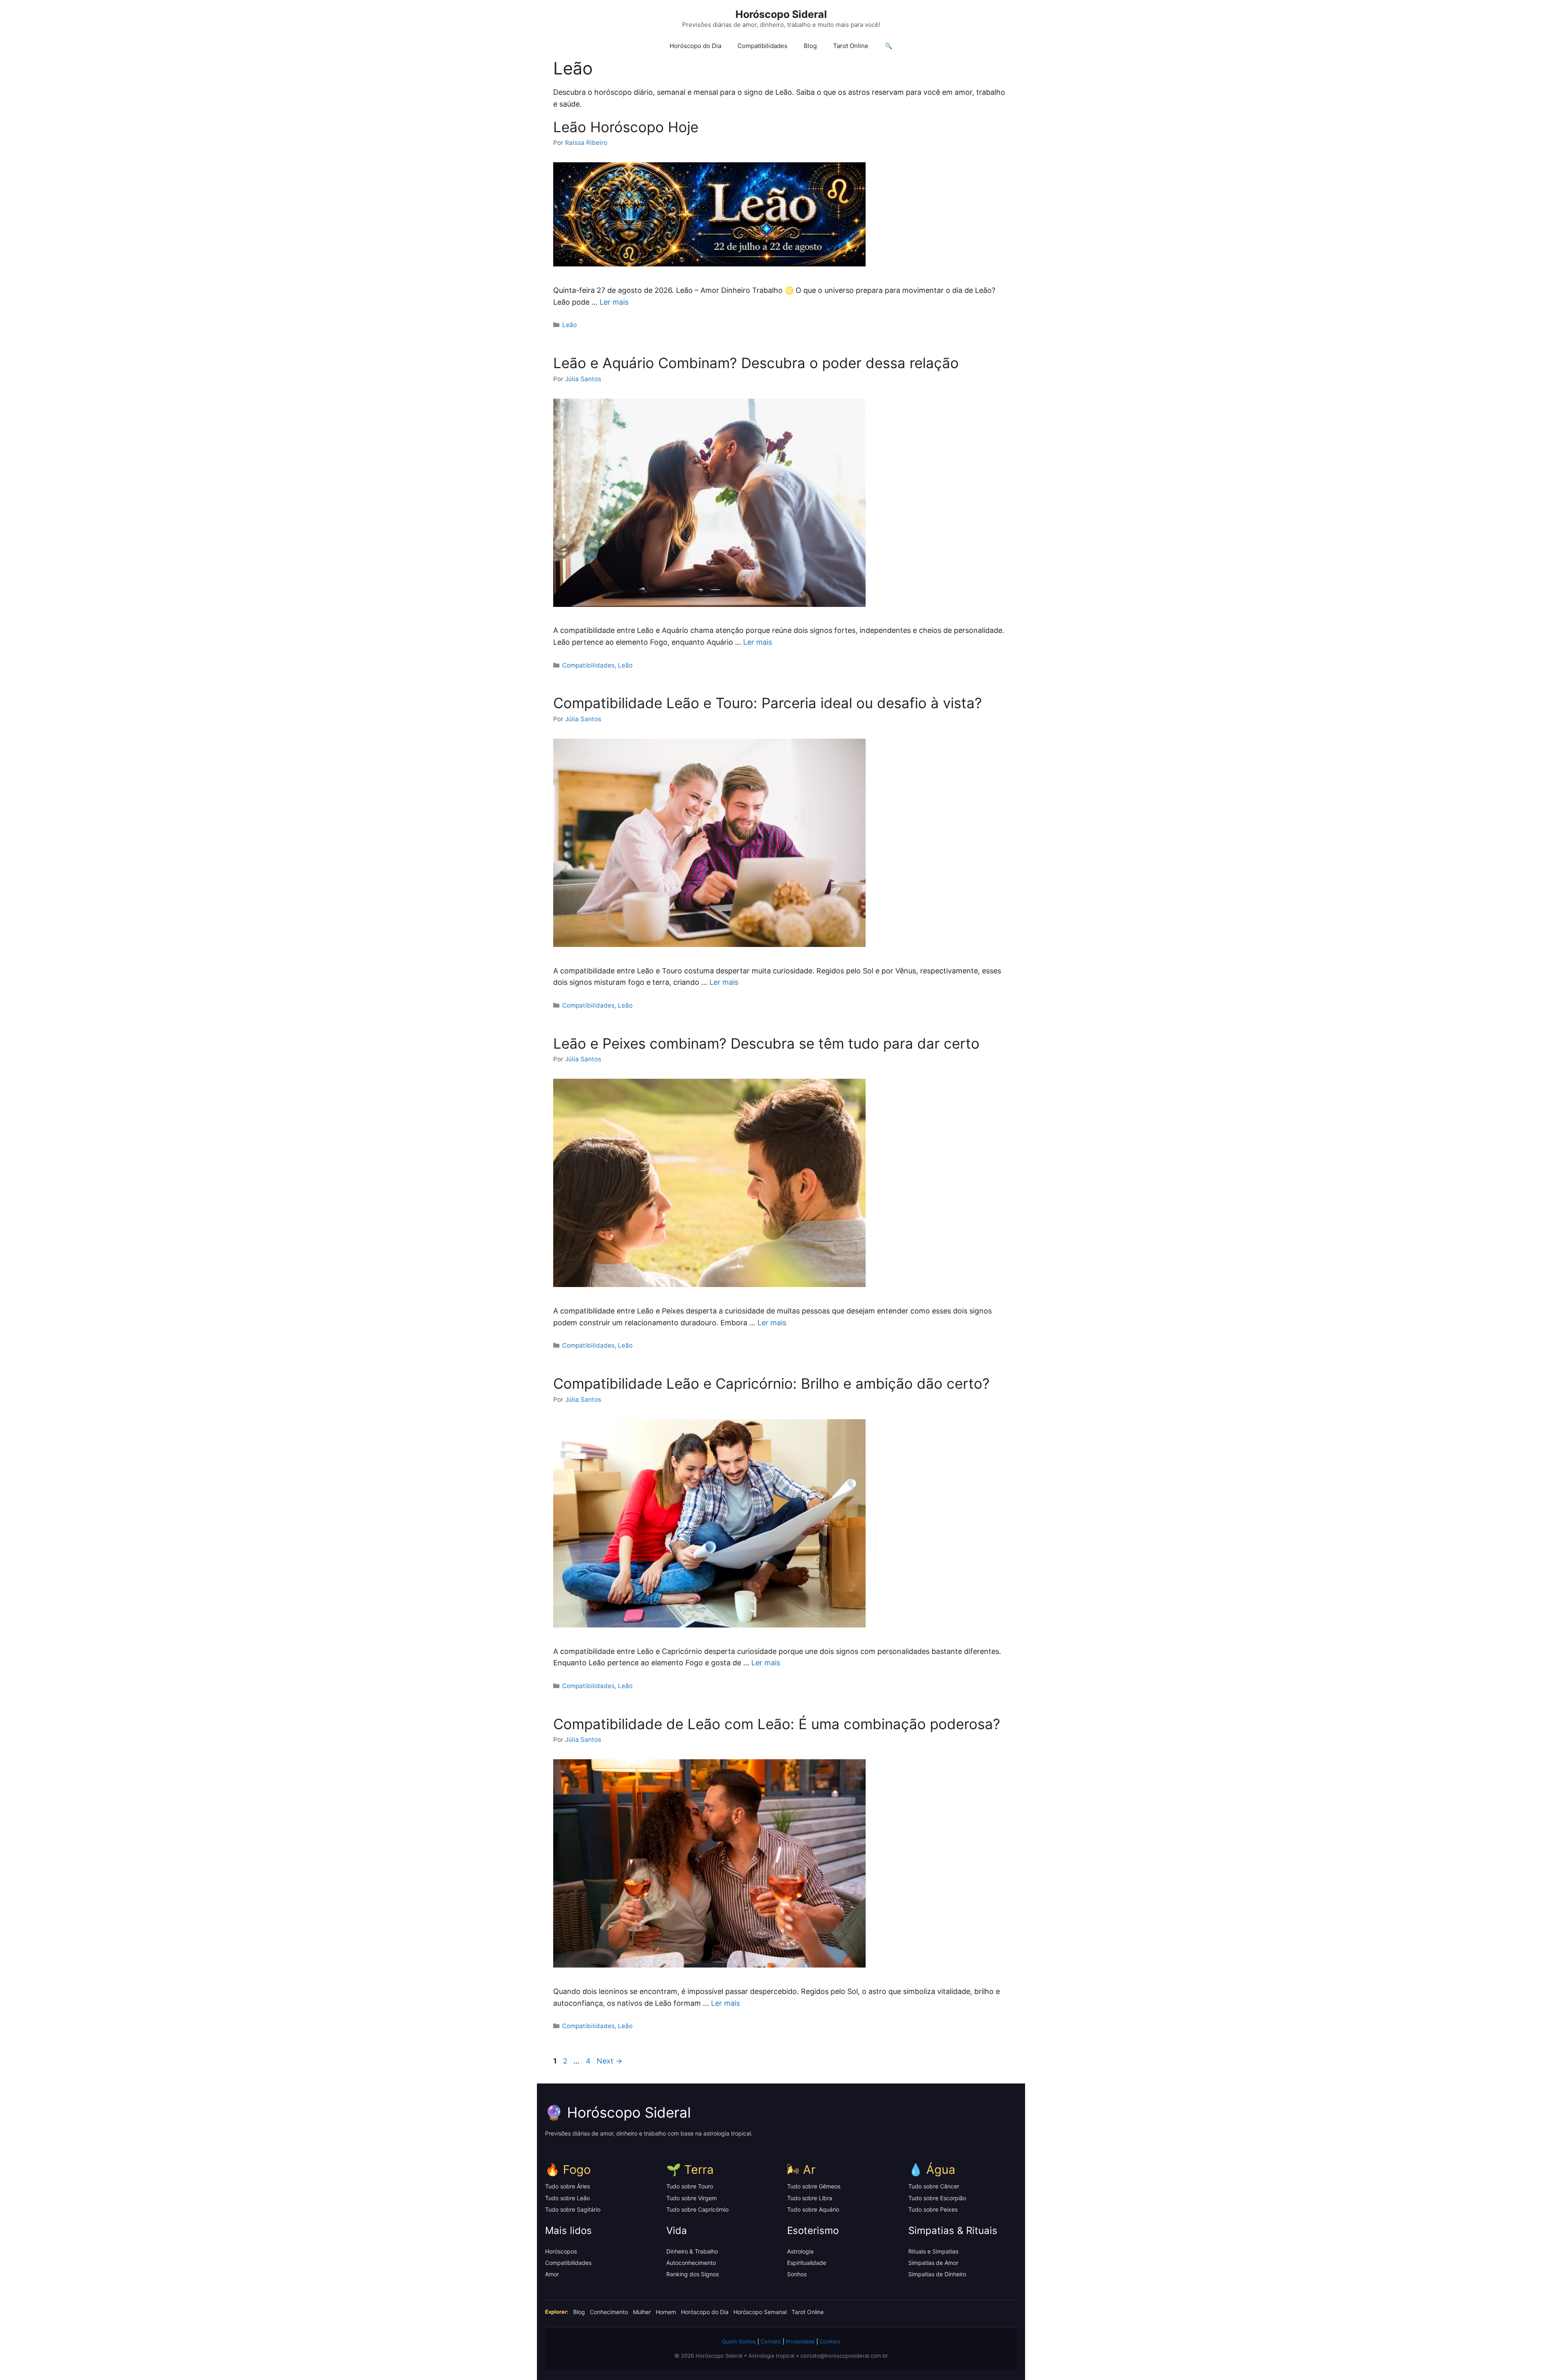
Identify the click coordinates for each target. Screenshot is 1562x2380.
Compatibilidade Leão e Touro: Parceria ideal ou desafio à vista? (768, 703)
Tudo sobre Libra (810, 2198)
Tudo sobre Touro (690, 2186)
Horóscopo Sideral (781, 14)
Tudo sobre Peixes (933, 2209)
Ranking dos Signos (693, 2274)
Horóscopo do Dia (695, 46)
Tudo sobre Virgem (692, 2198)
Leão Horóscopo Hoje (626, 127)
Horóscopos (561, 2251)
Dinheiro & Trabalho (692, 2251)
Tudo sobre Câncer (934, 2186)
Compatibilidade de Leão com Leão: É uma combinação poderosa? (777, 1724)
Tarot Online (851, 46)
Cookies (830, 2341)
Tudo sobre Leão (567, 2198)
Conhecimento (609, 2312)
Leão (569, 325)
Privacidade (800, 2341)
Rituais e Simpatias (933, 2251)
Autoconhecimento (691, 2263)
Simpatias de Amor (933, 2263)
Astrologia (800, 2251)
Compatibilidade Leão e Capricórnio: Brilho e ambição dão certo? (771, 1383)
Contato (771, 2341)
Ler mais (614, 302)
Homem (666, 2312)
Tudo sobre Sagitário (573, 2209)
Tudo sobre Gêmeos (814, 2186)
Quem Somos (739, 2341)
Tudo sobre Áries (567, 2186)
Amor (552, 2274)
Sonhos (797, 2274)
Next (610, 2061)
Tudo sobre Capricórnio (697, 2209)
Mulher (642, 2312)
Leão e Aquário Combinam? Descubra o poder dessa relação (756, 363)
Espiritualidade (807, 2263)
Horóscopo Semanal (760, 2312)
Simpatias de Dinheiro (937, 2274)
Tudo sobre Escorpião (937, 2198)
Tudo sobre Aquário (813, 2209)
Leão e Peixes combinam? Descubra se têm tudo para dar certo (766, 1043)
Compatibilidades (762, 46)
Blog (810, 46)
